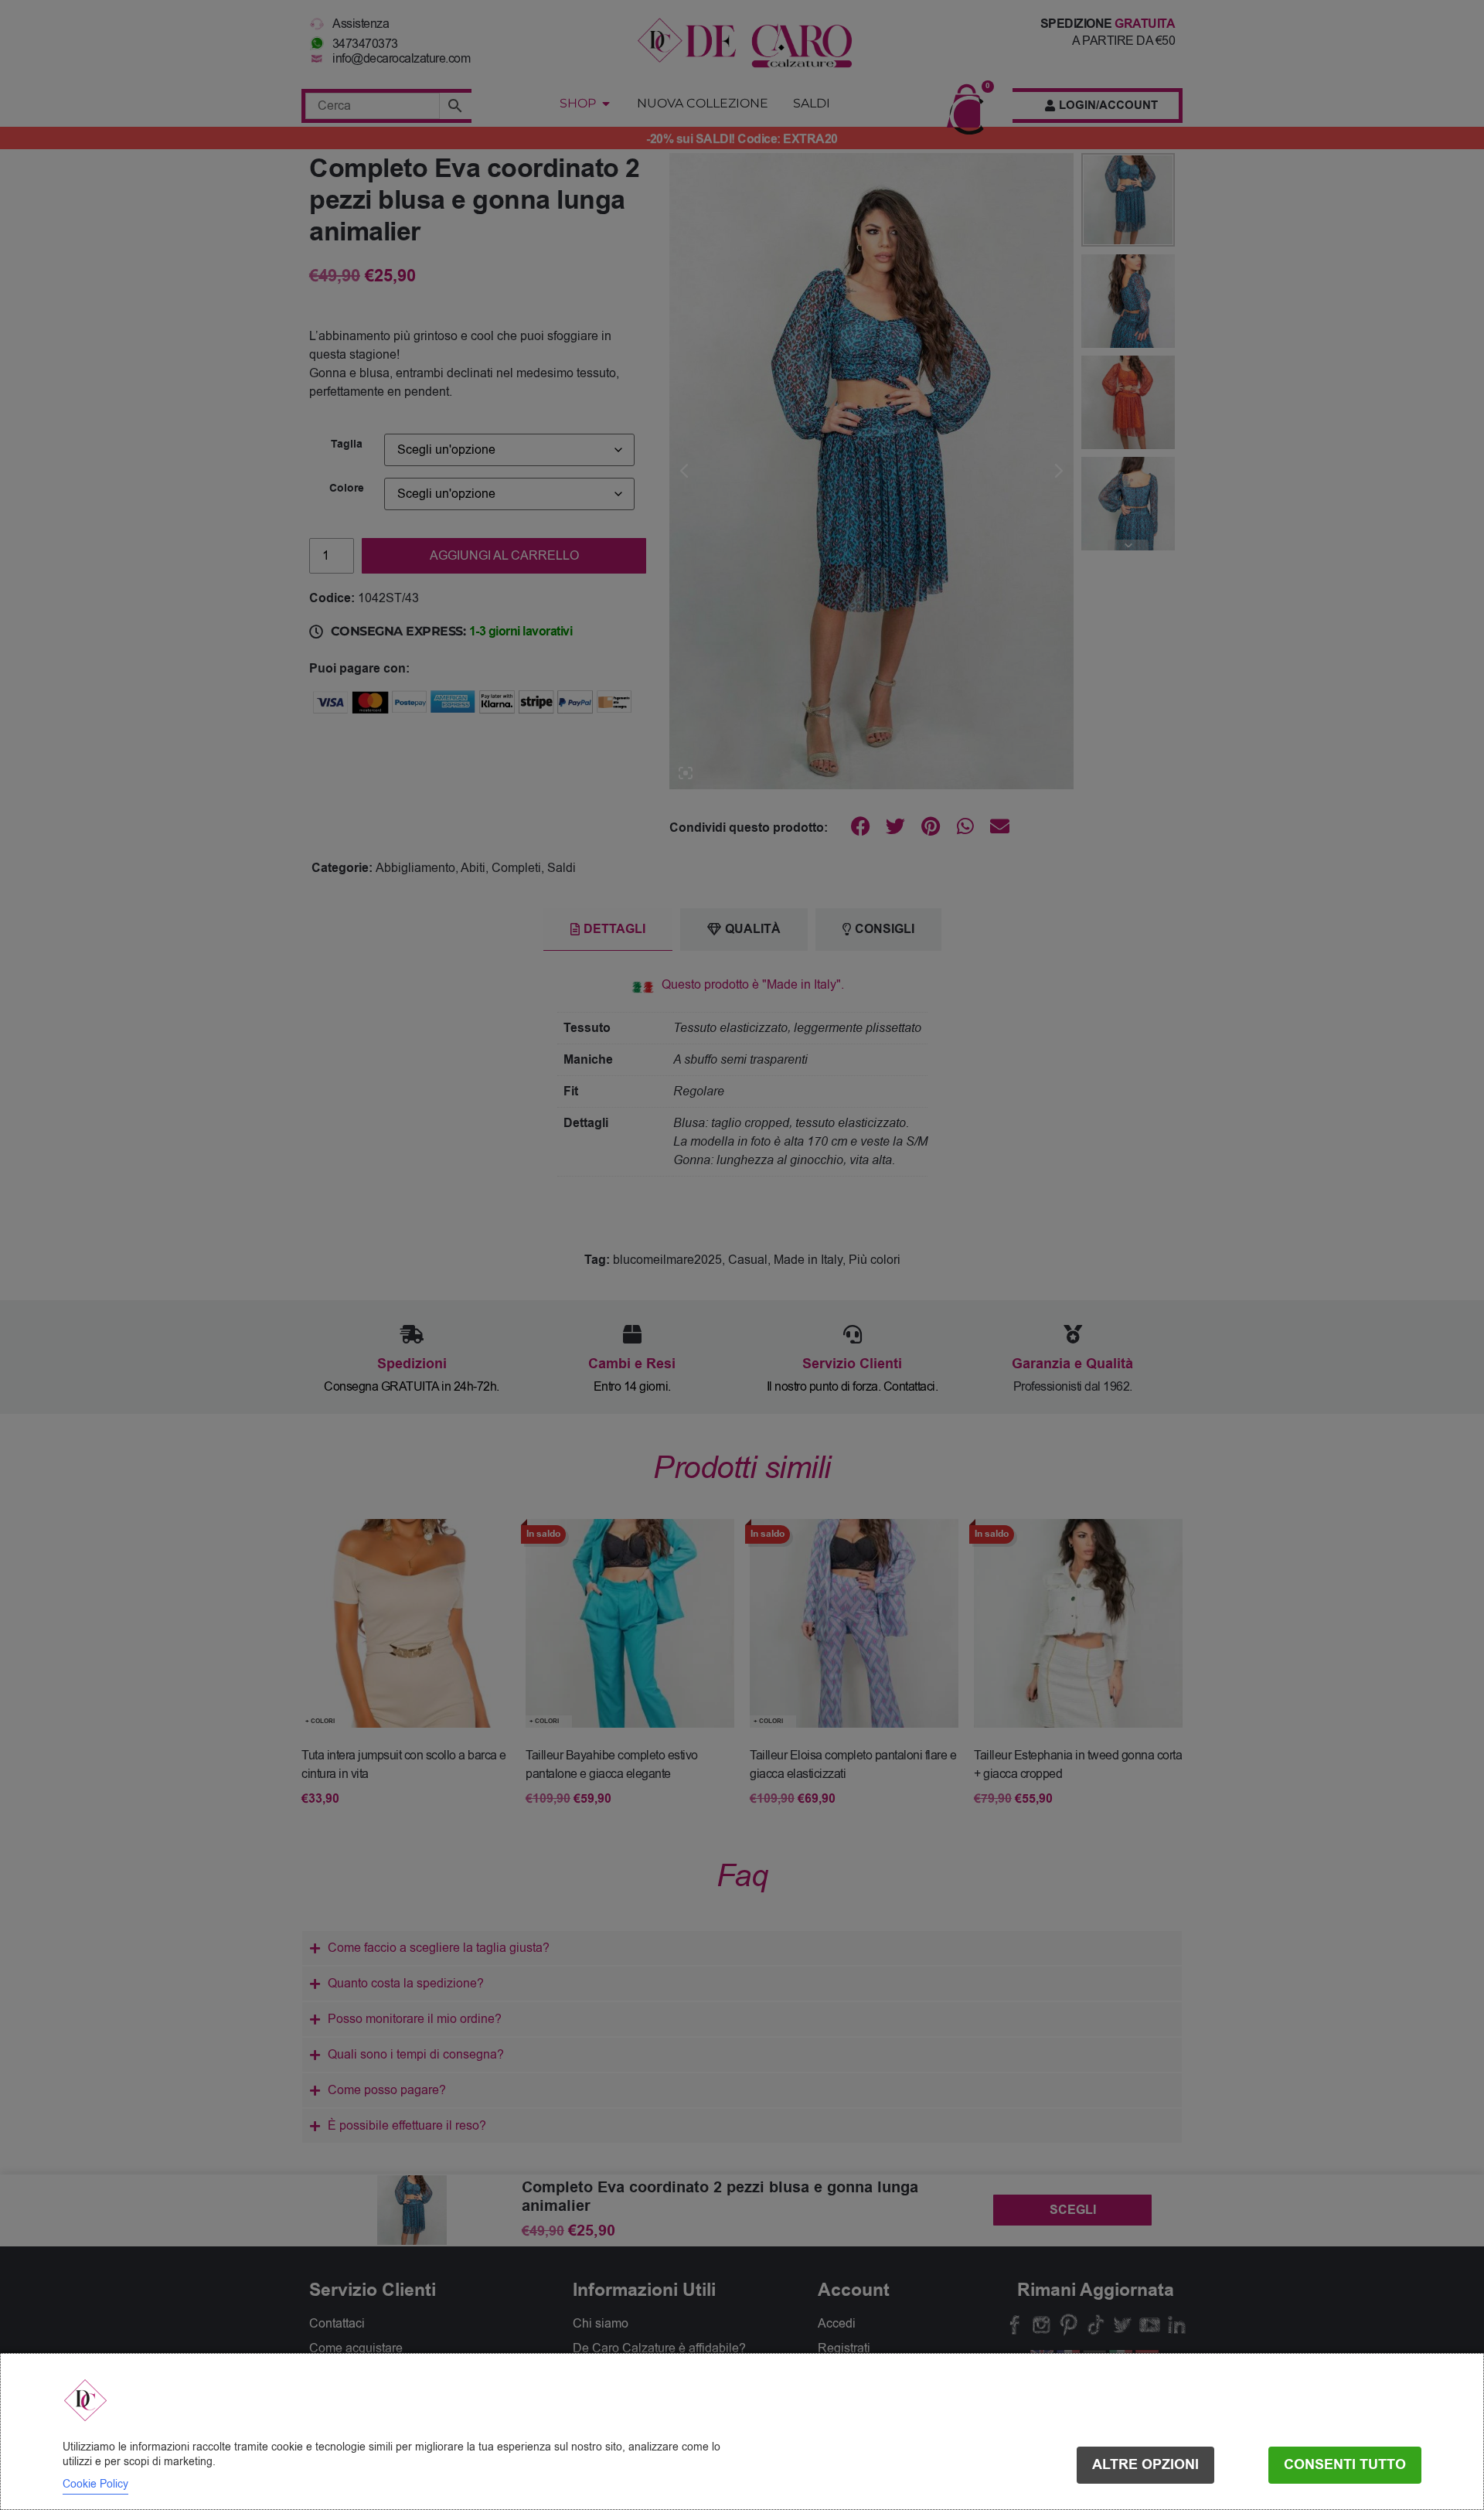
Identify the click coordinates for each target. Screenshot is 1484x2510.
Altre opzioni (1145, 2465)
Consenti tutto (1345, 2465)
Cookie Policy (95, 2484)
